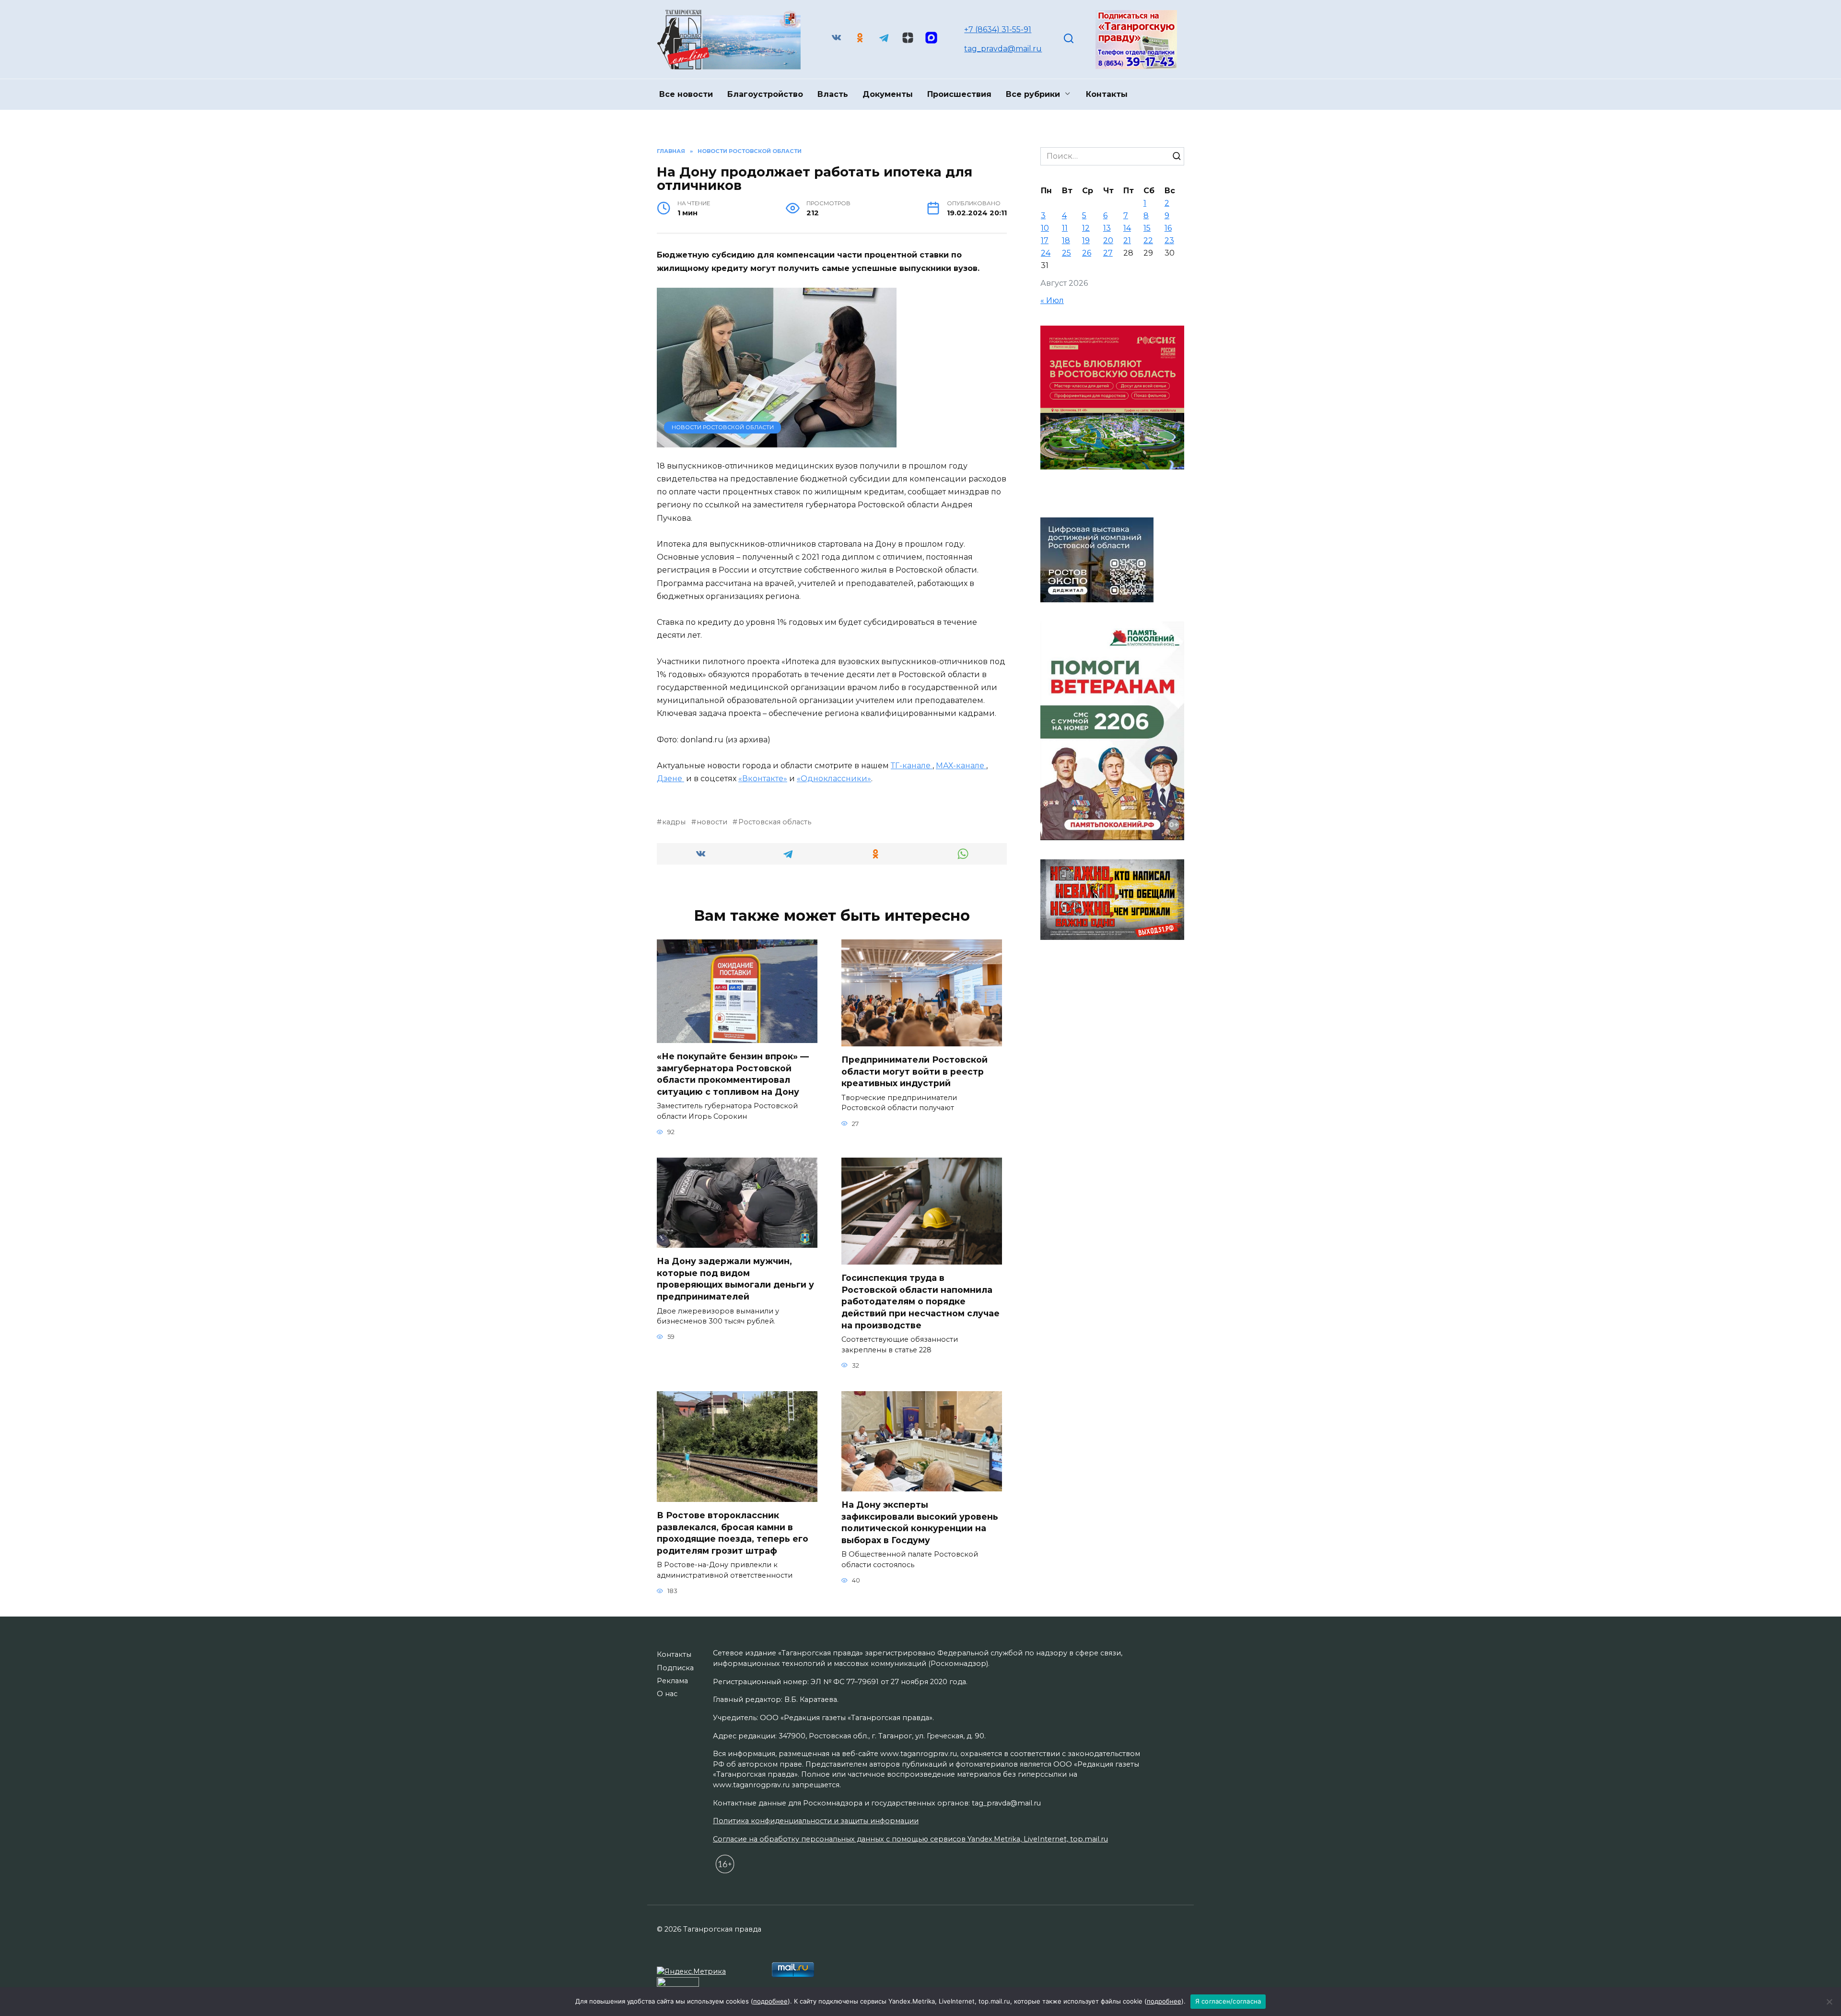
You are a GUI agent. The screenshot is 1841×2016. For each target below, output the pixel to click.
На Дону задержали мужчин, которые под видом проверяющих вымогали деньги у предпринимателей (735, 1279)
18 (1066, 240)
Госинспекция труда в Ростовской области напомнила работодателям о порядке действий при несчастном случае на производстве (920, 1301)
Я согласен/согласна (1228, 2001)
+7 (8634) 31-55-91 (998, 29)
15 (1147, 228)
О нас (667, 1694)
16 (1168, 228)
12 (1086, 228)
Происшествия (959, 94)
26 (1087, 253)
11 (1065, 228)
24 (1046, 253)
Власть (833, 94)
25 (1066, 253)
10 (1045, 228)
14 (1127, 228)
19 (1086, 240)
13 (1107, 228)
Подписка (675, 1668)
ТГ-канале (912, 766)
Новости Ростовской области (723, 427)
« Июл (1052, 300)
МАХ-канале (961, 766)
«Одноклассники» (834, 779)
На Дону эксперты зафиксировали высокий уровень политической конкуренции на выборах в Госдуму (920, 1522)
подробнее (770, 2001)
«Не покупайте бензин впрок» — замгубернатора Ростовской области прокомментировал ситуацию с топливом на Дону (733, 1074)
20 (1108, 240)
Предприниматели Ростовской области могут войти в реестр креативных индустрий (915, 1071)
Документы (888, 94)
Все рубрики (1033, 94)
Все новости (686, 94)
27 (1108, 253)
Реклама (672, 1681)
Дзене (670, 779)
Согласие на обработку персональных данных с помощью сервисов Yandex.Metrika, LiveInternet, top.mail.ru (910, 1839)
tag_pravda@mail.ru (1003, 49)
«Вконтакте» (763, 779)
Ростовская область (775, 822)
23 (1169, 240)
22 (1148, 240)
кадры (674, 822)
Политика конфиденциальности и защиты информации (816, 1821)
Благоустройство (765, 94)
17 (1045, 240)
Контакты (1107, 94)
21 (1127, 240)
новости (712, 822)
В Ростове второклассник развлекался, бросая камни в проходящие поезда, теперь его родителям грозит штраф (733, 1533)
